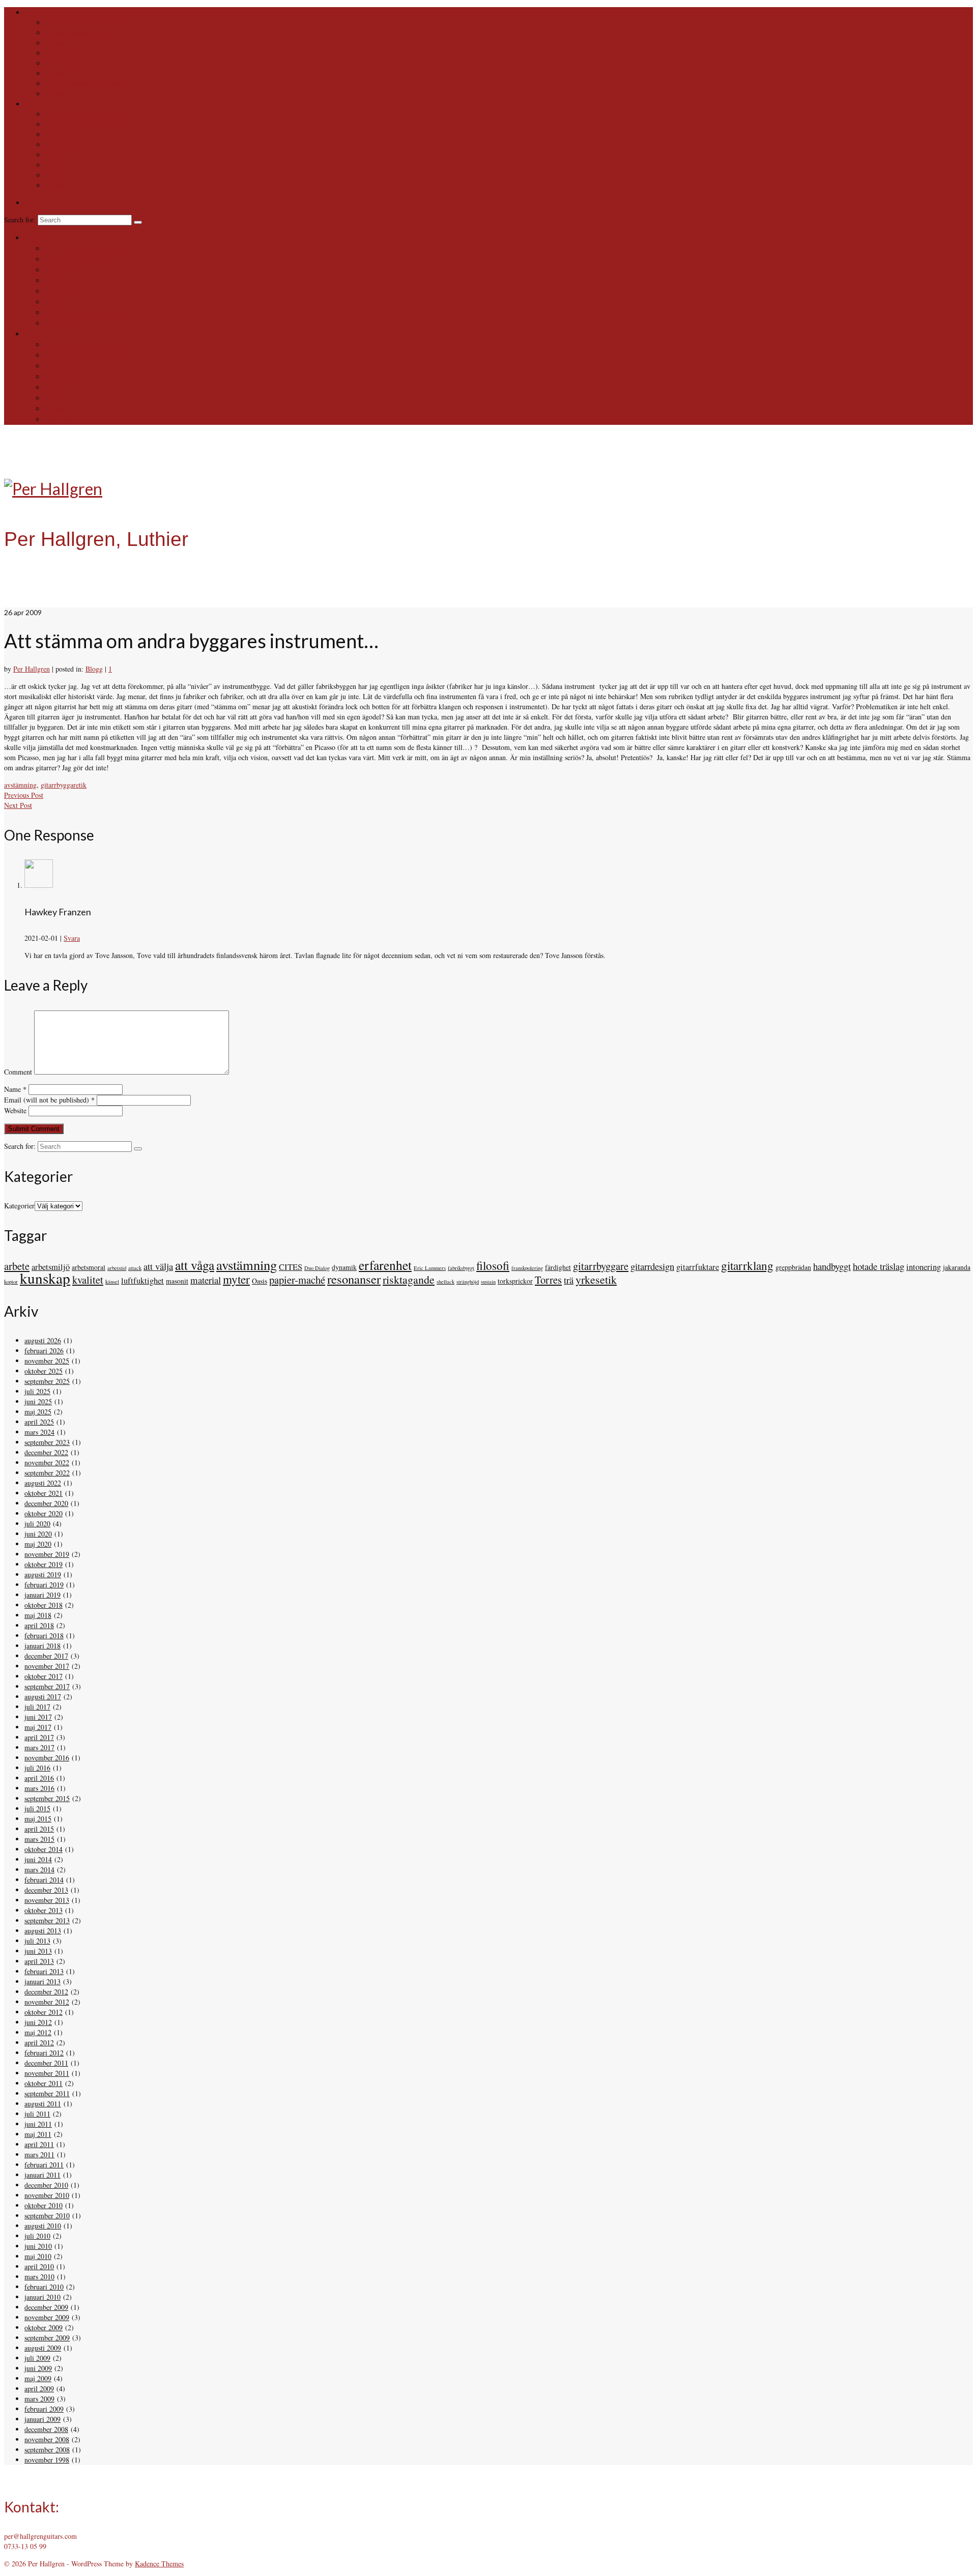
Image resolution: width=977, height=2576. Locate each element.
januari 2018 (42, 1646)
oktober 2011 (44, 2083)
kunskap (45, 1278)
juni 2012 (38, 2022)
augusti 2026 (43, 1340)
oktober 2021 (44, 1493)
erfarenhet (385, 1265)
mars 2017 (39, 1747)
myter (236, 1279)
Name (15, 1089)
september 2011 (47, 2093)
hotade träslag (879, 1266)
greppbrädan (793, 1267)
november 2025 (47, 1361)
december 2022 (46, 1452)
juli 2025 (37, 1391)
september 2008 (47, 2450)
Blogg (94, 669)
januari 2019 (42, 1595)
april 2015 (39, 1829)
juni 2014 (38, 1859)
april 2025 (39, 1422)
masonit (177, 1281)
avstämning (20, 785)
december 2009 (46, 2307)
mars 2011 (39, 2154)
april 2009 (39, 2389)
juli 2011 (37, 2114)
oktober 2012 (44, 2012)
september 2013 (47, 1920)
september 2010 (47, 2216)
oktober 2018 (44, 1605)
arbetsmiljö (51, 1267)
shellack (446, 1282)
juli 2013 (37, 1941)
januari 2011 (42, 2175)
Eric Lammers (430, 1268)
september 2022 (47, 1473)
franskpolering (527, 1268)
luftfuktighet (142, 1281)
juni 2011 (38, 2124)
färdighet (558, 1267)
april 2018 (39, 1625)
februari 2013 (44, 1971)
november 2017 (47, 1666)
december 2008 (46, 2429)
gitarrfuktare (698, 1267)
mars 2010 (39, 2277)
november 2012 (47, 2002)
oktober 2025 (44, 1371)
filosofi (493, 1266)
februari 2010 (44, 2287)
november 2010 (47, 2195)
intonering (924, 1267)
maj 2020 (38, 1544)
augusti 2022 (43, 1483)
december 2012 (46, 1992)
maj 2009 (38, 2378)
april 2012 (39, 2043)
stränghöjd (468, 1282)
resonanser (354, 1279)
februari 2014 (44, 1880)
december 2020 (46, 1503)
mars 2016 (39, 1788)
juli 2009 (37, 2358)
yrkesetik (596, 1279)
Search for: (21, 220)
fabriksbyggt (461, 1268)
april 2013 (39, 1961)
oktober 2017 (44, 1676)
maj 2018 (38, 1615)
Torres (548, 1280)
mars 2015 (39, 1839)
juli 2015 (37, 1808)
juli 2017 (37, 1707)
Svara (72, 938)
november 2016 (47, 1758)
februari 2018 (44, 1636)
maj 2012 (38, 2032)
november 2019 (47, 1554)
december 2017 (46, 1656)
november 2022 (47, 1463)
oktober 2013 (44, 1910)
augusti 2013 (43, 1931)
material (206, 1280)
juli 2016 (37, 1768)
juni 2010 (38, 2246)
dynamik (344, 1267)
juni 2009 (38, 2368)
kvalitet (88, 1280)
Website (15, 1110)
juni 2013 (38, 1951)
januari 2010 (42, 2297)
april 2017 (39, 1737)
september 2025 (47, 1381)
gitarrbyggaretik (64, 785)
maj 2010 (38, 2256)
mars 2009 (39, 2399)
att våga (195, 1265)
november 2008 (47, 2439)
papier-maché (297, 1280)
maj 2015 (38, 1819)
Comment (18, 1072)
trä (569, 1280)
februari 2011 (44, 2165)
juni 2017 (38, 1717)
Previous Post (24, 795)
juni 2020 (38, 1534)
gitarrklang (747, 1266)
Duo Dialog (317, 1268)
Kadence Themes (159, 2564)
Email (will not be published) (49, 1100)
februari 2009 (44, 2409)
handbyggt (832, 1266)
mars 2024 (39, 1432)
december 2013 (46, 1890)
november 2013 (47, 1900)
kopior (11, 1282)
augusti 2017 (43, 1697)
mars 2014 (39, 1870)
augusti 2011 (43, 2104)
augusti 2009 (43, 2348)
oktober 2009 (44, 2327)
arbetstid (117, 1268)
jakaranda (957, 1267)
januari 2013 (42, 1981)
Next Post (18, 805)
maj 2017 (38, 1727)
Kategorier (19, 1206)
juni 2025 (38, 1401)
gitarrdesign (652, 1266)
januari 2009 (42, 2419)
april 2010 (39, 2266)
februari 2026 (44, 1351)
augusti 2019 (43, 1574)
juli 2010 (37, 2236)
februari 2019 (44, 1585)
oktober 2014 (44, 1849)
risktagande (409, 1279)
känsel (112, 1282)
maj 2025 (38, 1412)
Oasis (260, 1281)
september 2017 (47, 1686)
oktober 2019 (44, 1564)
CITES (291, 1267)
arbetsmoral (89, 1267)
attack (135, 1268)
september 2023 (47, 1442)
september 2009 (47, 2338)
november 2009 (47, 2317)
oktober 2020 (44, 1513)
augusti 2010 (43, 2226)
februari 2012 (44, 2053)
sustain (488, 1282)
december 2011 (46, 2063)
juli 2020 (37, 1524)
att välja (158, 1266)
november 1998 (47, 2460)
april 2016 (39, 1778)
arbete (17, 1266)
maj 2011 (38, 2134)
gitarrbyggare (601, 1266)
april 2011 (39, 2144)
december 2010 (46, 2185)
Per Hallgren (32, 669)
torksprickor (515, 1281)
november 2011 (47, 2073)
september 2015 (47, 1798)
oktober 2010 (44, 2205)
